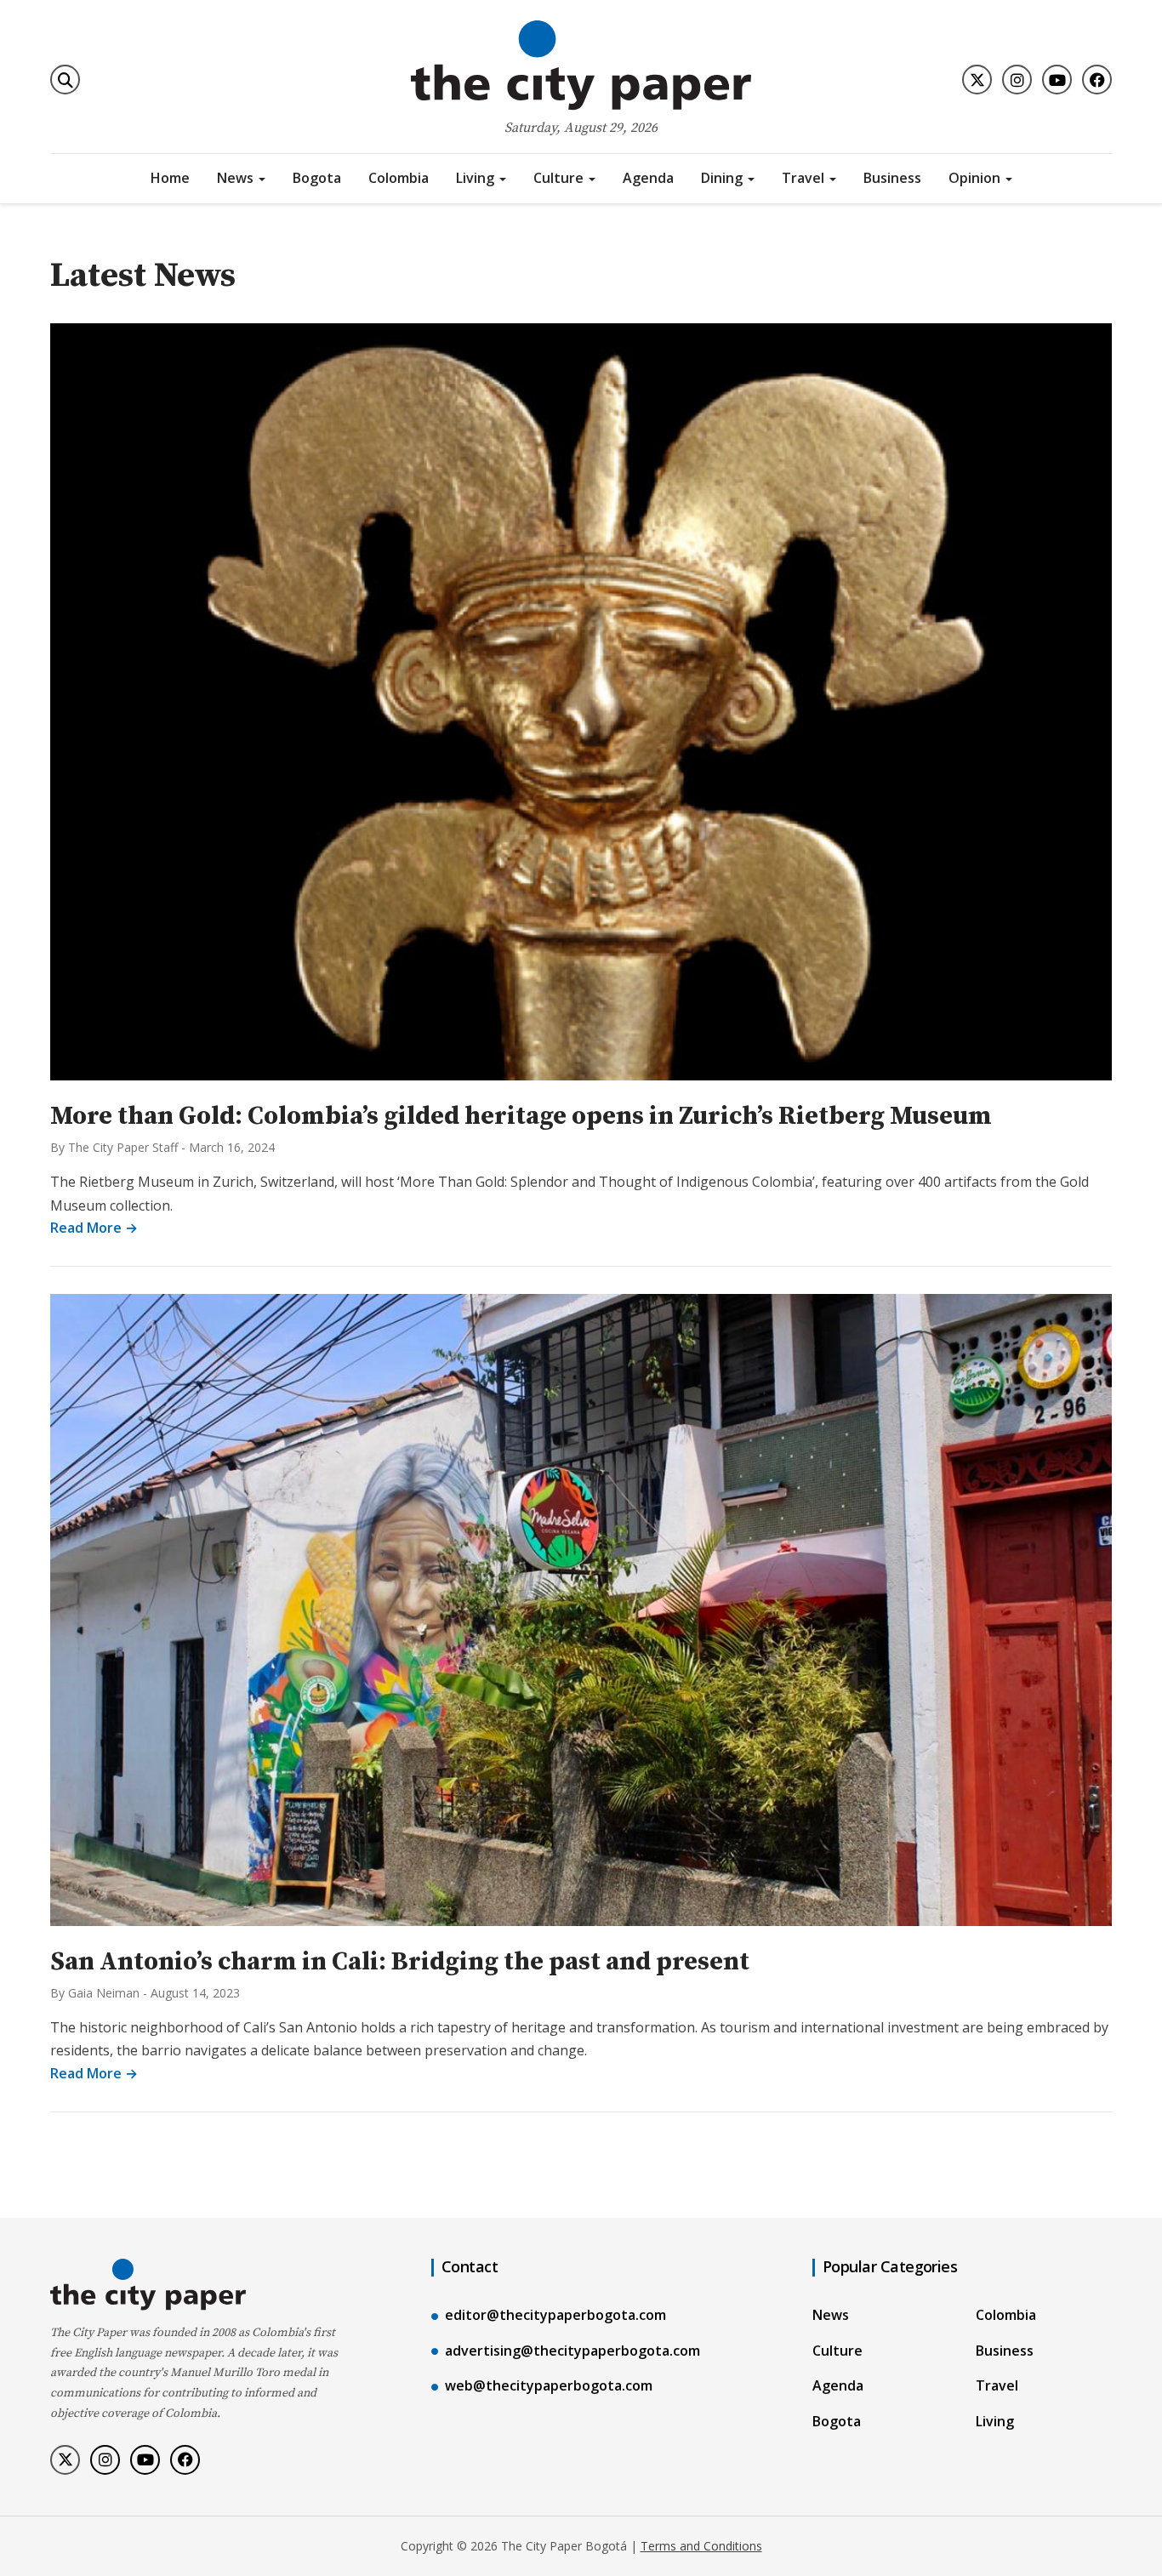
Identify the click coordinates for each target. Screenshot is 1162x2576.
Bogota (317, 178)
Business (892, 178)
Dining (722, 178)
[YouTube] (1057, 80)
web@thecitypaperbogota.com (549, 2385)
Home (170, 178)
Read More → (94, 1228)
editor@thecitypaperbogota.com (555, 2315)
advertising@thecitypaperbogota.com (572, 2351)
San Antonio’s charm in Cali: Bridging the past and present (400, 1962)
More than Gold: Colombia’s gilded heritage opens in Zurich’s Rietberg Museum (521, 1116)
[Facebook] (1097, 80)
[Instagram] (1017, 80)
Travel (803, 178)
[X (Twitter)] (977, 80)
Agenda (648, 178)
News (235, 178)
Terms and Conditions (701, 2546)
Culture (558, 178)
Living (475, 178)
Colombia (399, 178)
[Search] (65, 80)
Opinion (974, 178)
